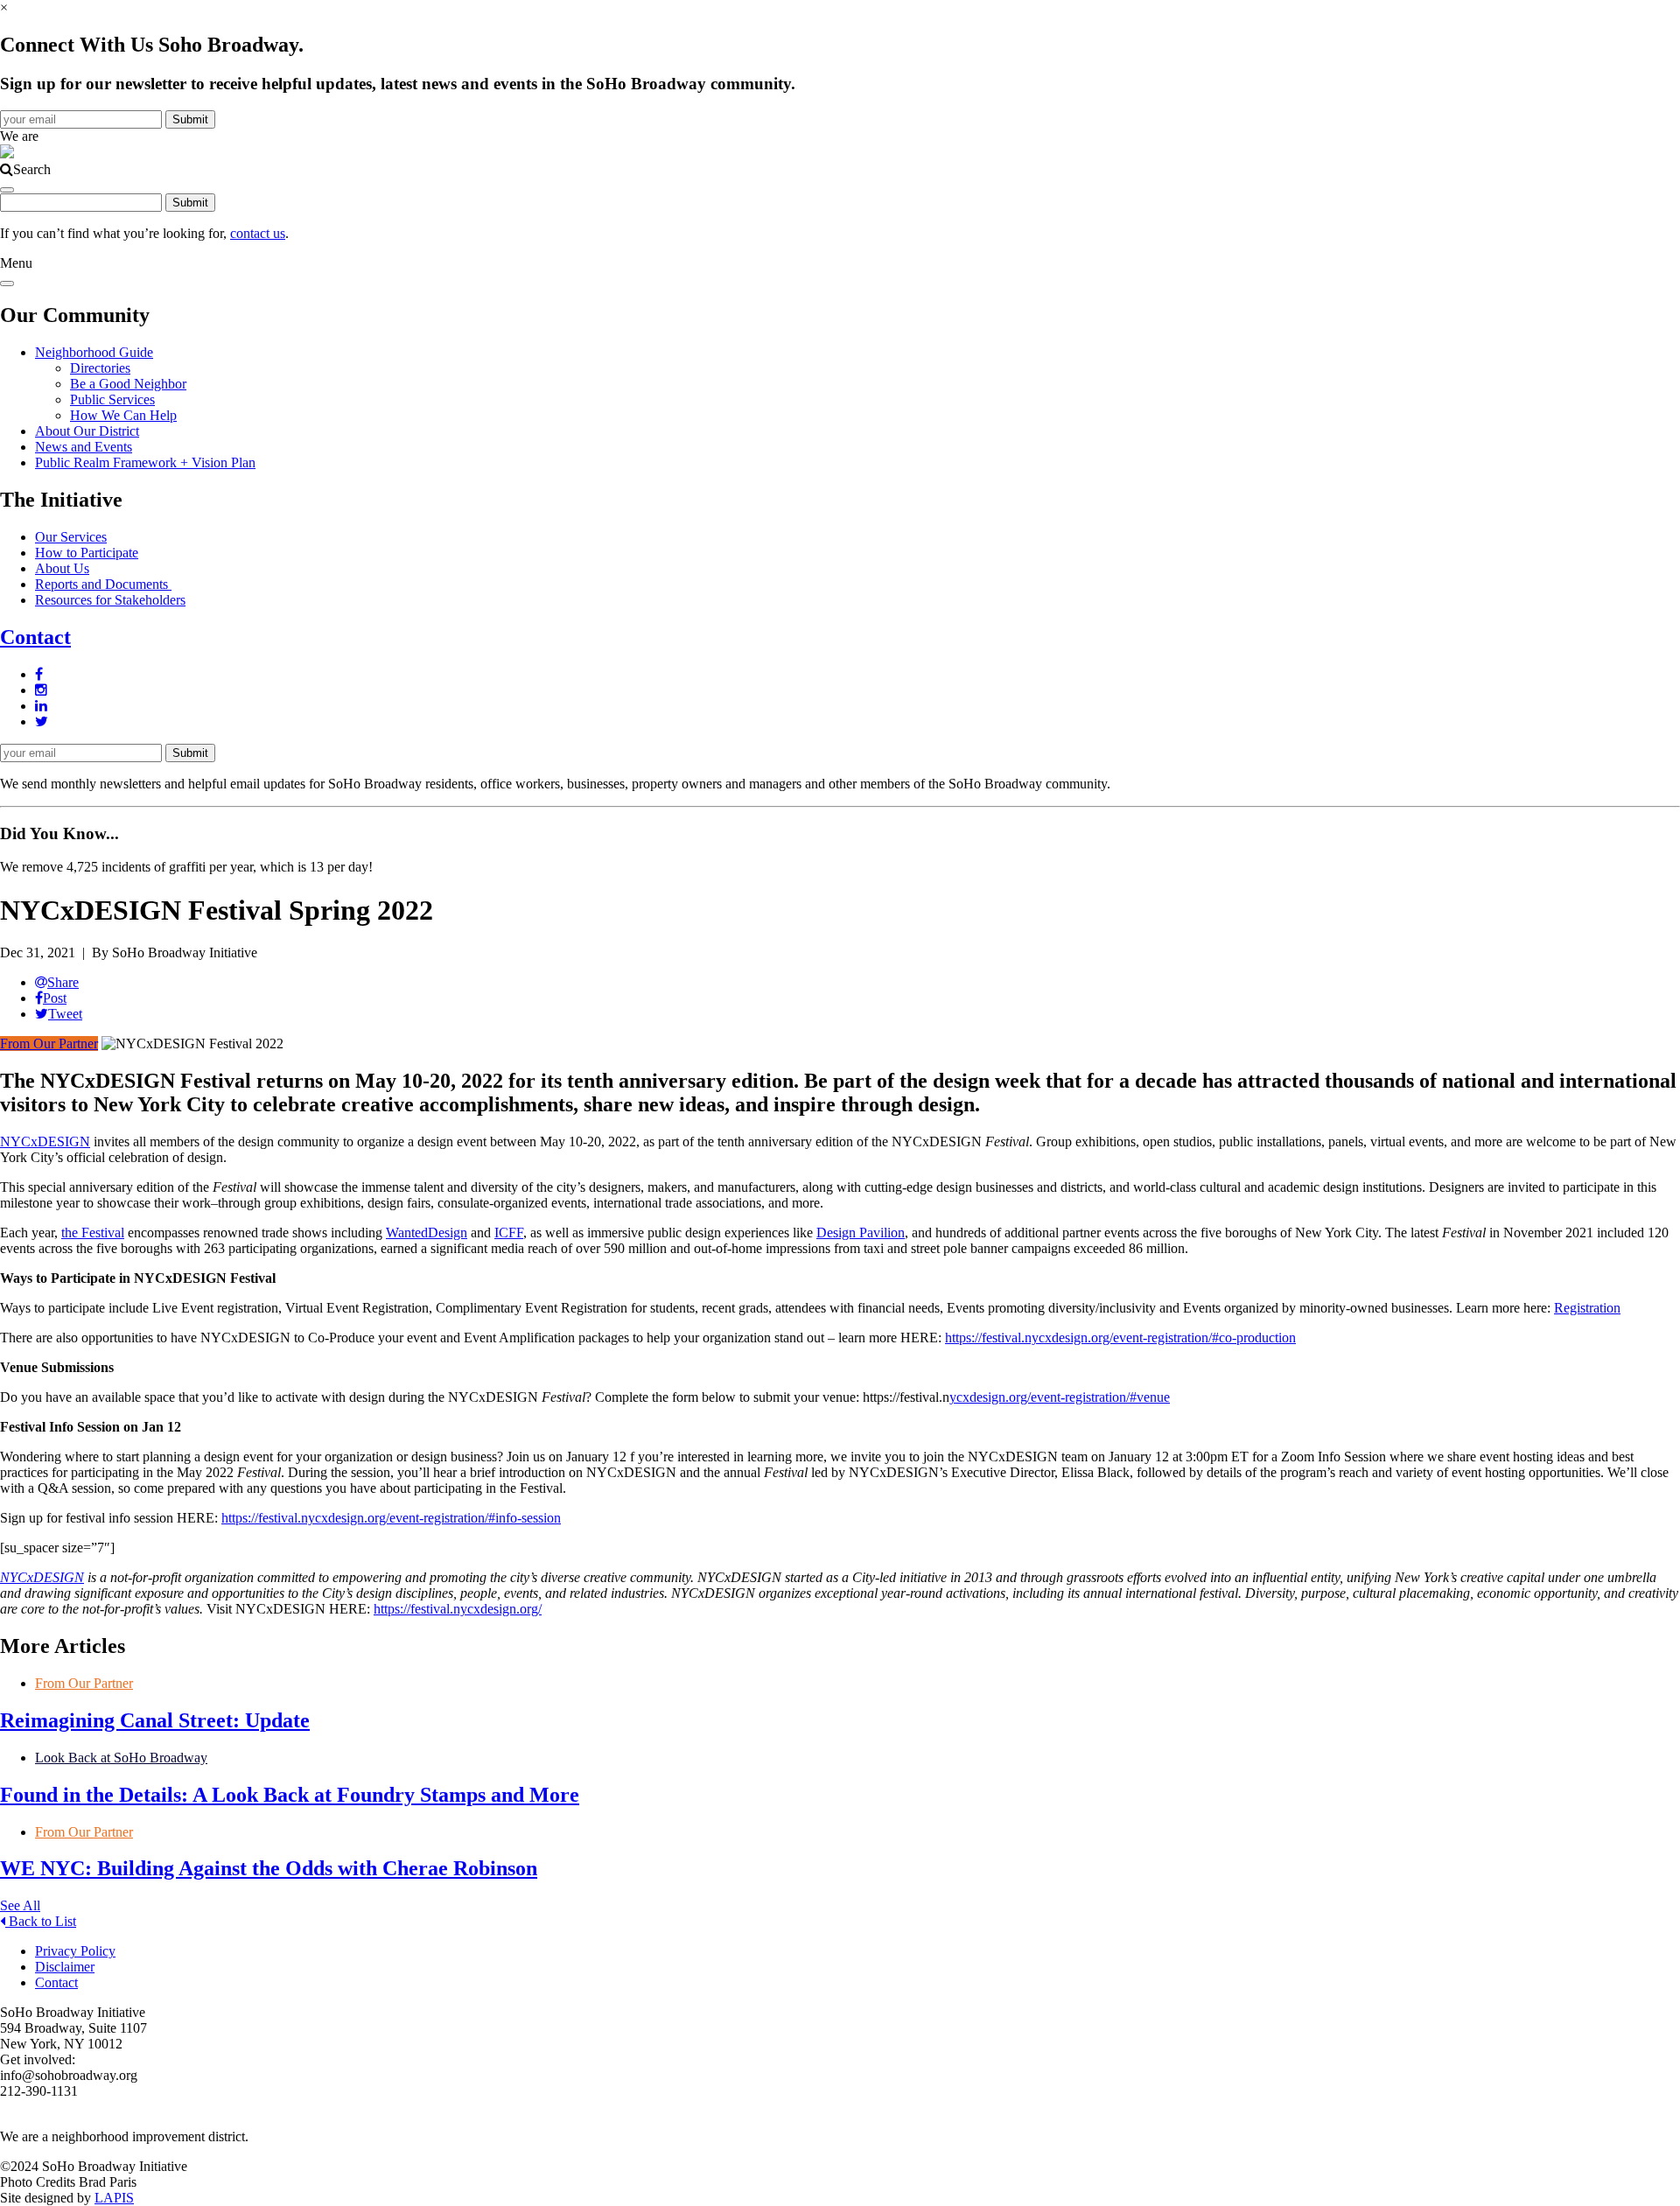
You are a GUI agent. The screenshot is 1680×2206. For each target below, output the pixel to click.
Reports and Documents (103, 584)
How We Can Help (123, 415)
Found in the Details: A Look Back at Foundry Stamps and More (290, 1795)
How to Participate (87, 553)
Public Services (112, 399)
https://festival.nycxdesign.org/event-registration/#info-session (391, 1518)
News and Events (84, 447)
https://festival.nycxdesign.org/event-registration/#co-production (1120, 1338)
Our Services (71, 537)
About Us (62, 568)
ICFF (509, 1233)
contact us (258, 233)
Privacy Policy (75, 1951)
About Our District (87, 431)
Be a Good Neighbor (128, 384)
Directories (100, 368)
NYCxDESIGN (45, 1142)
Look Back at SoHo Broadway (121, 1758)
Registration (1587, 1308)
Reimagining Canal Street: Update (155, 1720)
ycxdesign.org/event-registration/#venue (1060, 1397)
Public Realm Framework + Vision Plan (145, 462)
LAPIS (114, 2198)
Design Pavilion (861, 1233)
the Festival (93, 1233)
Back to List (41, 1921)
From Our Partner (49, 1043)
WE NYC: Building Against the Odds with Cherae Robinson (269, 1868)
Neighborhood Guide (94, 352)
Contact (35, 637)
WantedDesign (427, 1233)
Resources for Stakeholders (110, 600)
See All (20, 1905)
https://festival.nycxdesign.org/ (458, 1609)
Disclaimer (65, 1967)
